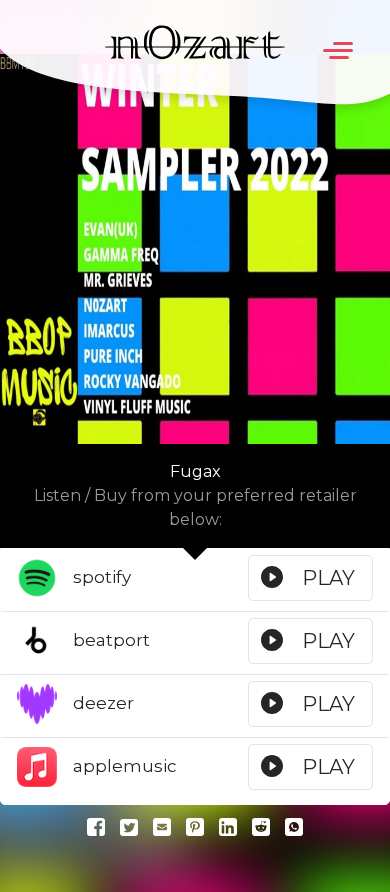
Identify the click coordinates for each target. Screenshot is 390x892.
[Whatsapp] (294, 827)
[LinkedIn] (228, 827)
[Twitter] (129, 827)
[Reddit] (261, 827)
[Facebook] (96, 827)
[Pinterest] (195, 827)
